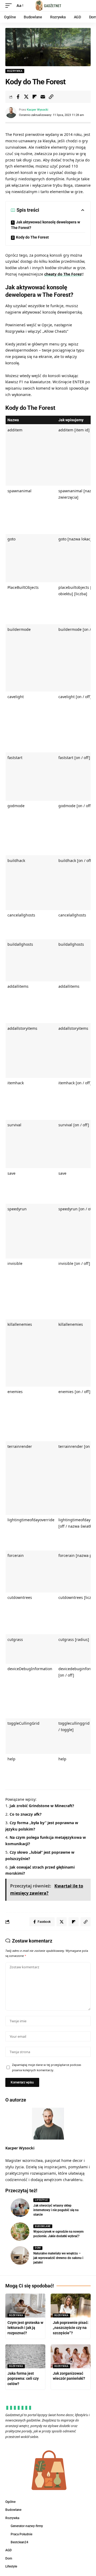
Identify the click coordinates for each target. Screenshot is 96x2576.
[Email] (43, 97)
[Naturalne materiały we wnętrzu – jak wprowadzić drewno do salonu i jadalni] (20, 2256)
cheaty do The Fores (63, 274)
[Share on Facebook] (18, 97)
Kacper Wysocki (38, 110)
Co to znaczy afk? (26, 1814)
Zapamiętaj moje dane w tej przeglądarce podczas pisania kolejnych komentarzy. (47, 2067)
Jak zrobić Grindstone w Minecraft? (42, 1806)
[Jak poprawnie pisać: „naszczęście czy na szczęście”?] (71, 2306)
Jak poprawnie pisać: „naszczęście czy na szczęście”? (71, 2328)
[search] (87, 6)
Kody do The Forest (32, 237)
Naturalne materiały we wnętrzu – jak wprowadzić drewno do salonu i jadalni (58, 2258)
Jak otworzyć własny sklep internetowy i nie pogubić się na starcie (56, 2210)
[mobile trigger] (10, 6)
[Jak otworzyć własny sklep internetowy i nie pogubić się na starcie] (20, 2208)
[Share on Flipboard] (34, 97)
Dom (38, 2248)
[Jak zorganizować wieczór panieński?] (71, 2356)
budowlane (43, 2226)
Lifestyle (41, 2200)
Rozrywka (15, 71)
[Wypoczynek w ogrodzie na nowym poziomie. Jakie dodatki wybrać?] (20, 2232)
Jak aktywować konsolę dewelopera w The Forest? (45, 225)
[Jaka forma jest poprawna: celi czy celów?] (25, 2356)
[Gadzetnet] (48, 6)
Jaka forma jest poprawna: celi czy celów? (23, 2379)
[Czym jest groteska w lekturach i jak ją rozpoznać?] (25, 2306)
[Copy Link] (51, 97)
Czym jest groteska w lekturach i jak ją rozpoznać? (25, 2328)
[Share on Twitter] (26, 97)
